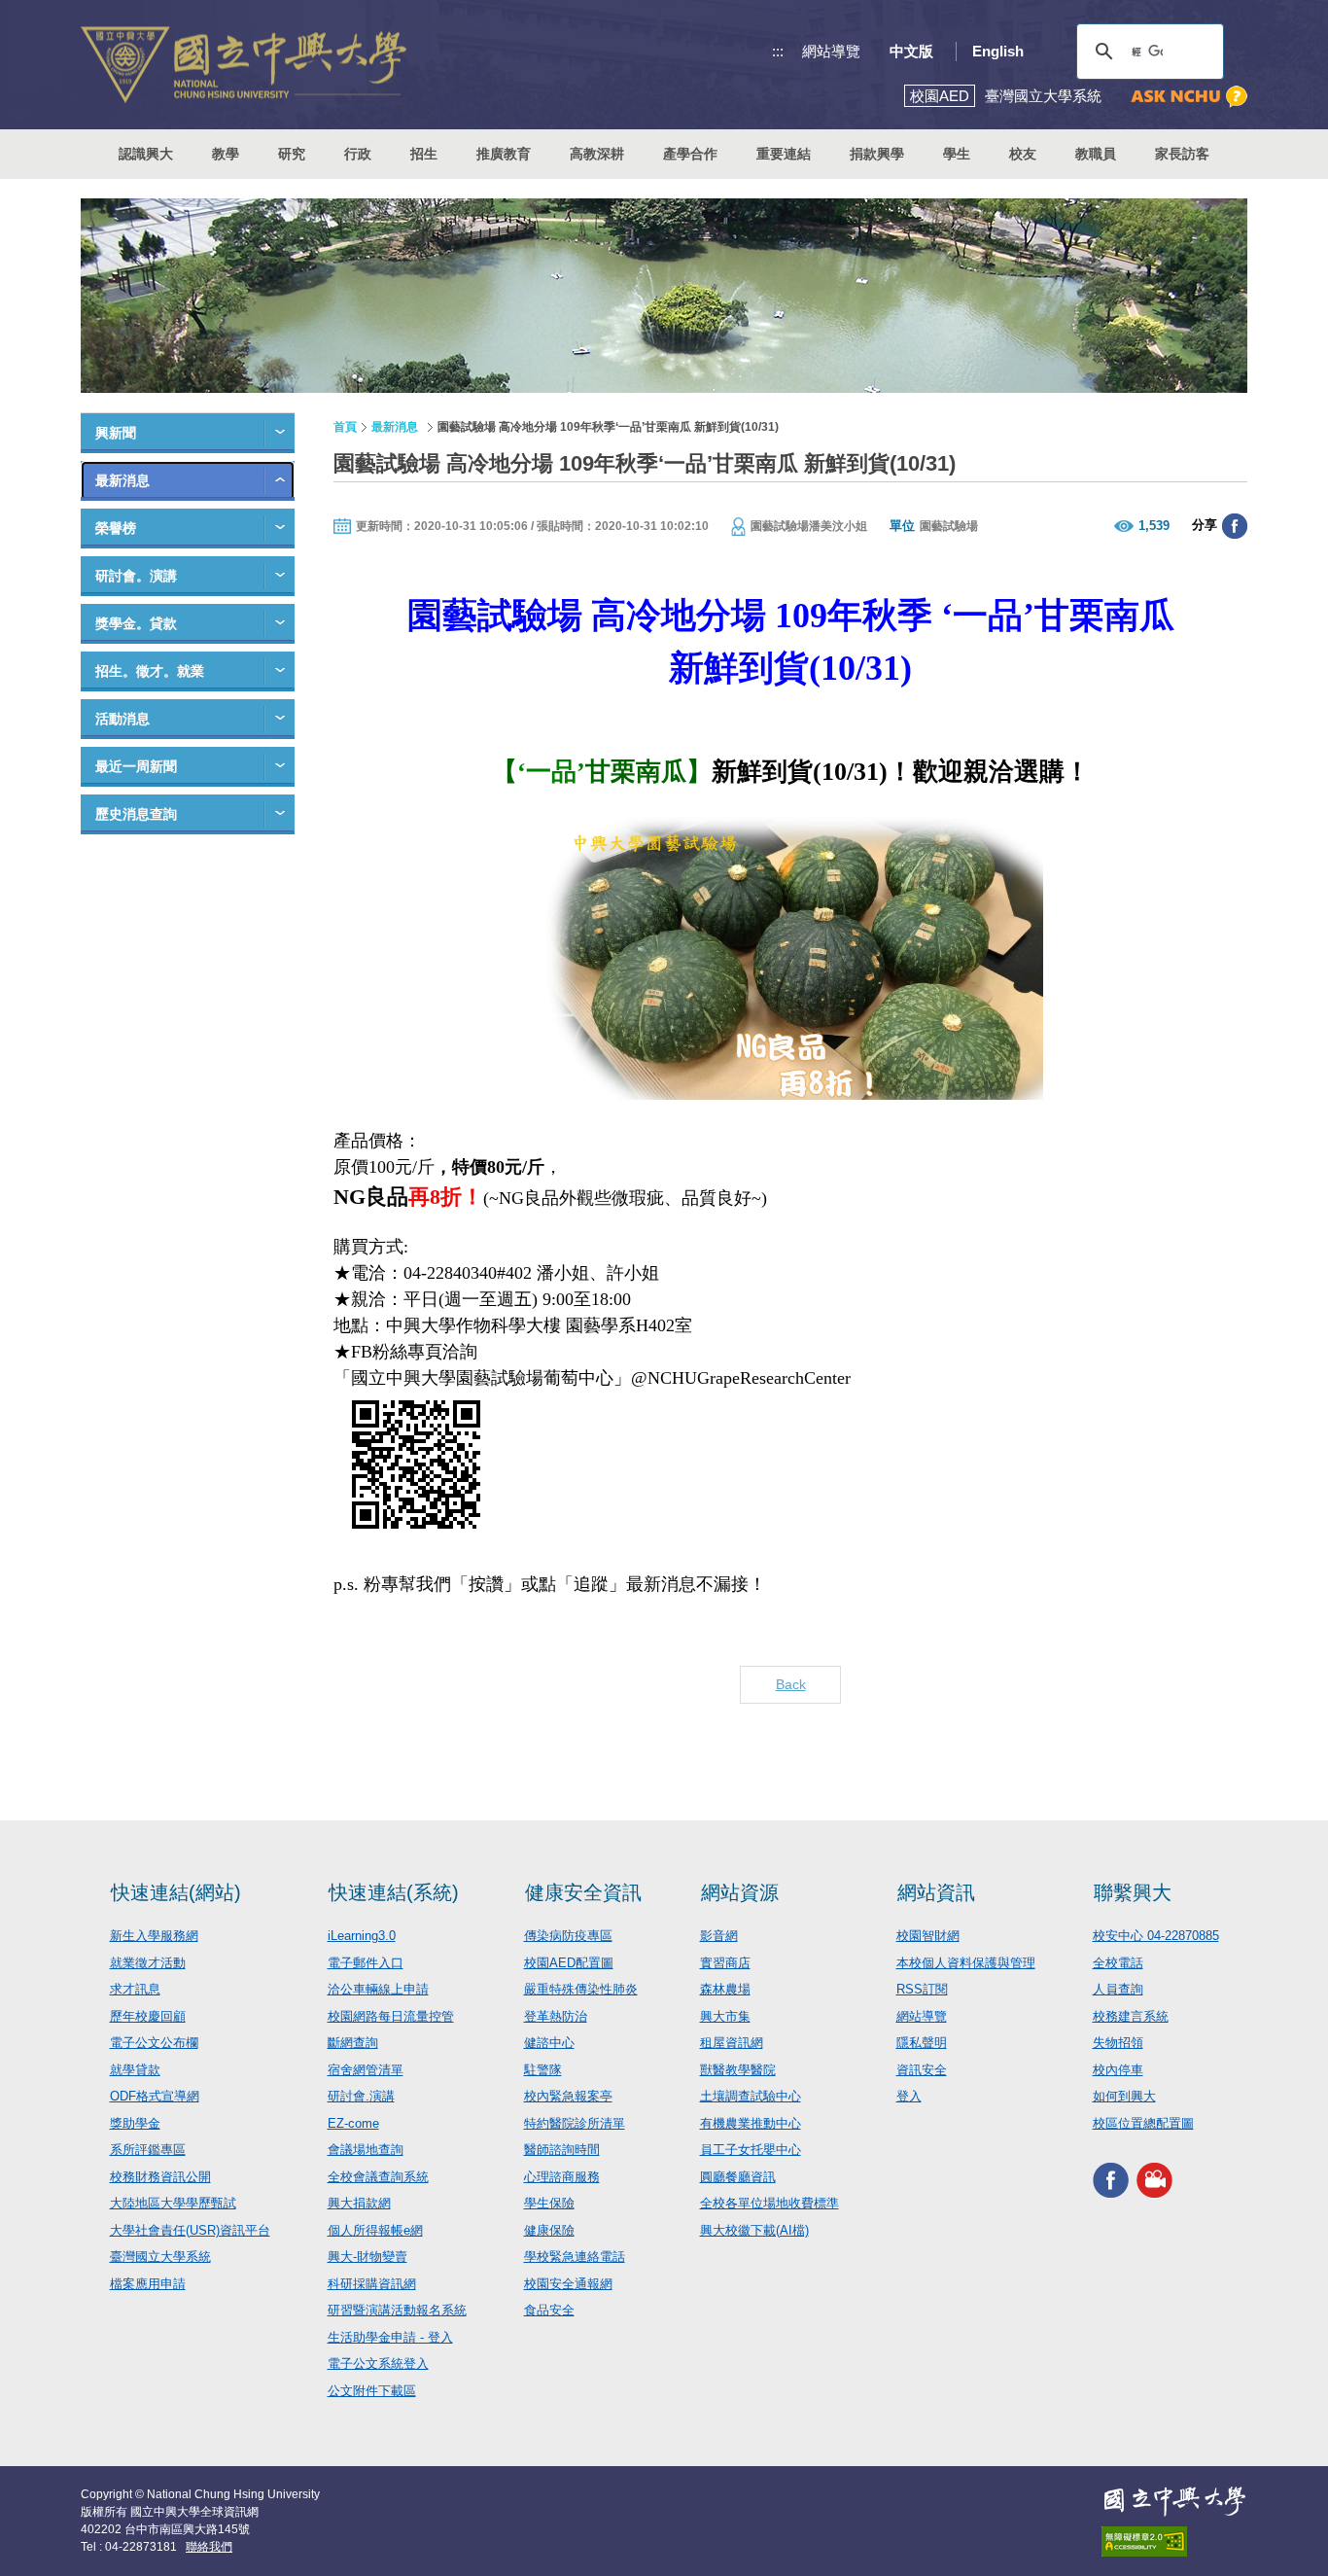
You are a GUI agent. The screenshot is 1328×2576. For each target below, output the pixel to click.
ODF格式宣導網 (155, 2096)
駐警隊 (543, 2070)
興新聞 (116, 433)
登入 (909, 2096)
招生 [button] (424, 154)
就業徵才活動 (148, 1963)
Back (791, 1684)
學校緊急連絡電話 (575, 2257)
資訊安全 (922, 2070)
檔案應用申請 (148, 2284)
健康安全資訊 (583, 1892)
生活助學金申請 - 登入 (390, 2337)
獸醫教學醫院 (738, 2070)
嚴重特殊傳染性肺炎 (581, 1989)
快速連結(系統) (394, 1892)
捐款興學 (877, 154)
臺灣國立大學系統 (160, 2257)
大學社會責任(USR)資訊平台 (190, 2230)
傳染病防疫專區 (568, 1936)
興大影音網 (1154, 2180)
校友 (1023, 154)
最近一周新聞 (136, 766)
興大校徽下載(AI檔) (754, 2230)
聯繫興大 (1133, 1892)
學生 (957, 154)
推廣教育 (504, 154)
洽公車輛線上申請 (378, 1989)
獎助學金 (135, 2123)
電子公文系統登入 (378, 2364)
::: (778, 51)
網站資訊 (936, 1892)
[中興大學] (1174, 2501)
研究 (292, 154)
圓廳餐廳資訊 (738, 2177)
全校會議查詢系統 (378, 2177)
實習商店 (725, 1963)
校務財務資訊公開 (160, 2177)
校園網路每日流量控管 (391, 2016)
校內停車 (1118, 2070)
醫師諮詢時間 (562, 2150)
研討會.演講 (361, 2096)
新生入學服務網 (154, 1936)
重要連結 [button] (784, 154)
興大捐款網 (359, 2203)
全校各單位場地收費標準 (769, 2203)
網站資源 (740, 1892)
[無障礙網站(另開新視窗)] (1174, 2541)
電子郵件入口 (366, 1963)
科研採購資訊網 (372, 2284)
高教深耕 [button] (597, 154)
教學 (226, 154)
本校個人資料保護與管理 (966, 1963)
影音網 (719, 1936)
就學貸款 (135, 2070)
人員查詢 (1118, 1989)
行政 (358, 154)
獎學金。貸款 (136, 623)
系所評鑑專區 (148, 2150)
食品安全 (549, 2310)
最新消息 (122, 480)
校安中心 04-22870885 (1156, 1936)
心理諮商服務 (562, 2177)
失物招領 (1118, 2043)
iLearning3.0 (362, 1936)
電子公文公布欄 (154, 2043)
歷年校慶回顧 (148, 2016)
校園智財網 (928, 1936)
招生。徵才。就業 (150, 671)
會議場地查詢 (366, 2150)
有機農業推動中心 (751, 2123)
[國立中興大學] (244, 65)
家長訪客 (1182, 154)
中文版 (911, 51)
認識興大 (146, 154)
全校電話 (1118, 1963)
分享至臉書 (1235, 526)
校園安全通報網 (568, 2284)
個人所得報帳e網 (375, 2230)
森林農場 (725, 1989)
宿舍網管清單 (366, 2070)
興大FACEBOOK (1111, 2180)
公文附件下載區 (372, 2391)
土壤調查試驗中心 (751, 2096)
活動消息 (122, 719)
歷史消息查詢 (136, 814)
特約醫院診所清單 (575, 2123)
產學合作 (690, 154)
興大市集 (725, 2016)
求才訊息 (135, 1989)
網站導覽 (831, 51)
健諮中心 (549, 2043)
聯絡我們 (209, 2547)
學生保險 (549, 2203)
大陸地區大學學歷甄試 (173, 2203)
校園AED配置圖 (569, 1963)
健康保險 (549, 2230)
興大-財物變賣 (367, 2257)
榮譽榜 (116, 528)
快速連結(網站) (176, 1892)
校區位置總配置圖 (1143, 2123)
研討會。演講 (136, 576)
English (998, 51)
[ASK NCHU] (1189, 97)
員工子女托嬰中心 (751, 2150)
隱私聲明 (922, 2043)
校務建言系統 (1131, 2016)
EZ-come (353, 2123)
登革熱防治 (556, 2016)
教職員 (1096, 154)
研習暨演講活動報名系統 (397, 2310)
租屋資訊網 (732, 2043)
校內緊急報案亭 (568, 2096)
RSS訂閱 (922, 1989)
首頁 (345, 427)
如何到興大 (1124, 2096)
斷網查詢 (353, 2043)
